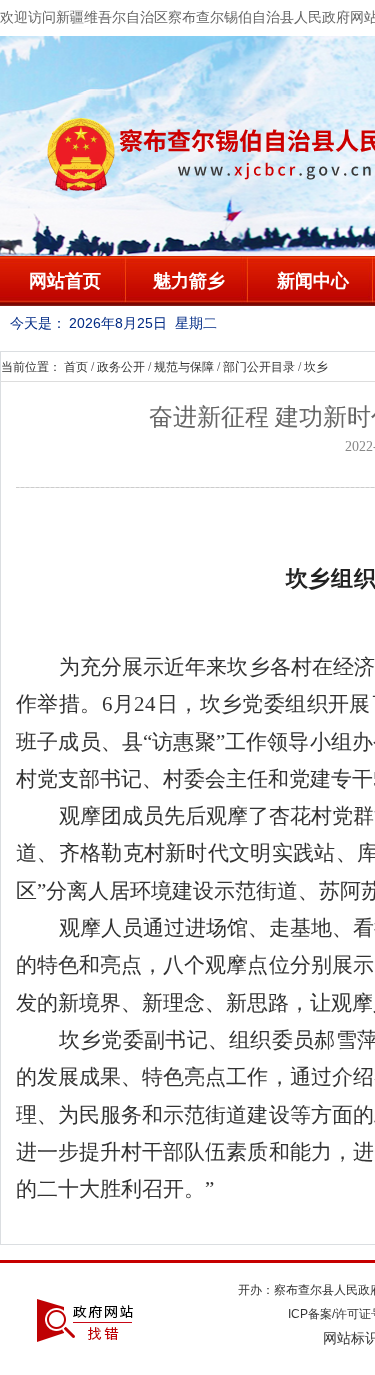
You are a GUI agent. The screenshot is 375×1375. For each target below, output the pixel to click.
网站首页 (65, 281)
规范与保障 (184, 367)
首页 (76, 367)
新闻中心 (313, 281)
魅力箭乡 (189, 281)
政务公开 (121, 367)
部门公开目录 (259, 367)
